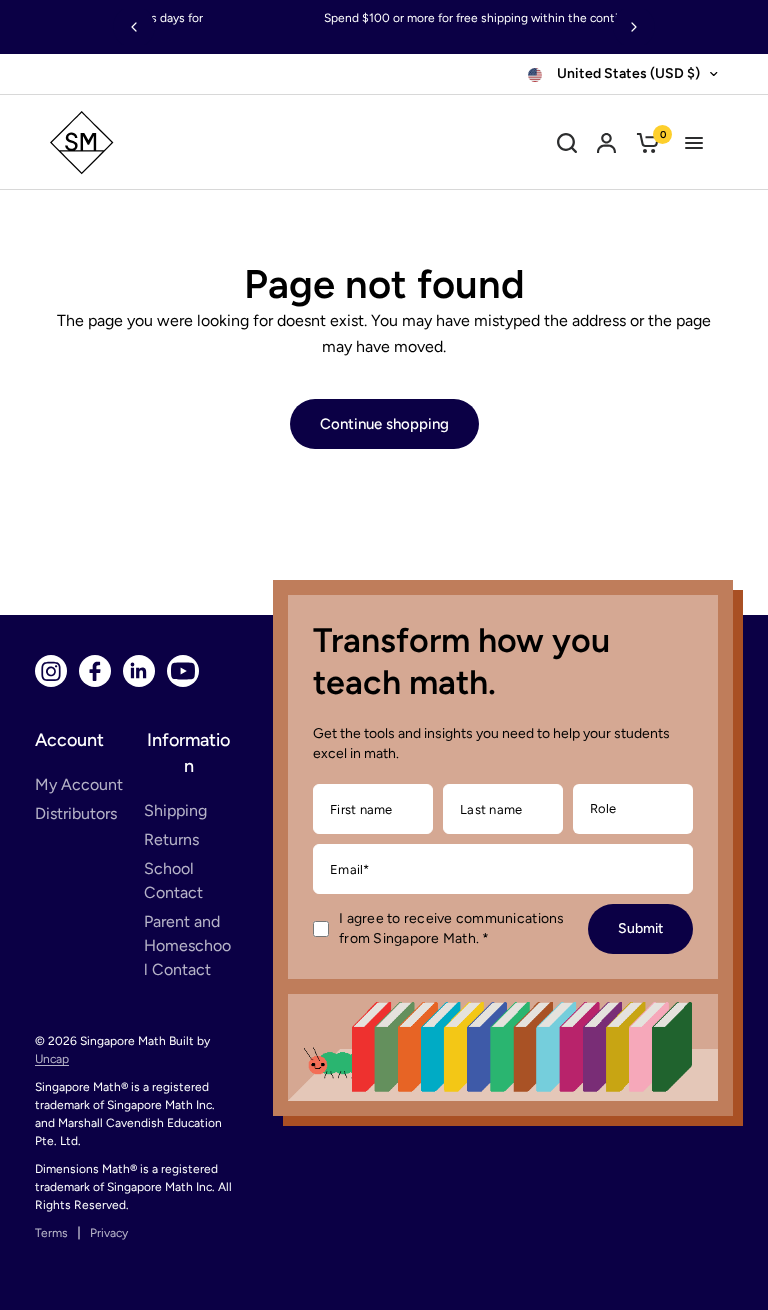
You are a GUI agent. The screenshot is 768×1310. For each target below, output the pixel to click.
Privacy (109, 1233)
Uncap (52, 1059)
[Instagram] (51, 671)
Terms (51, 1233)
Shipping (175, 810)
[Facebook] (95, 671)
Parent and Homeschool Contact (187, 945)
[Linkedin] (139, 671)
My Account (79, 784)
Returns (171, 839)
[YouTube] (183, 671)
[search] (567, 142)
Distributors (76, 813)
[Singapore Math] (172, 142)
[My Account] (606, 142)
